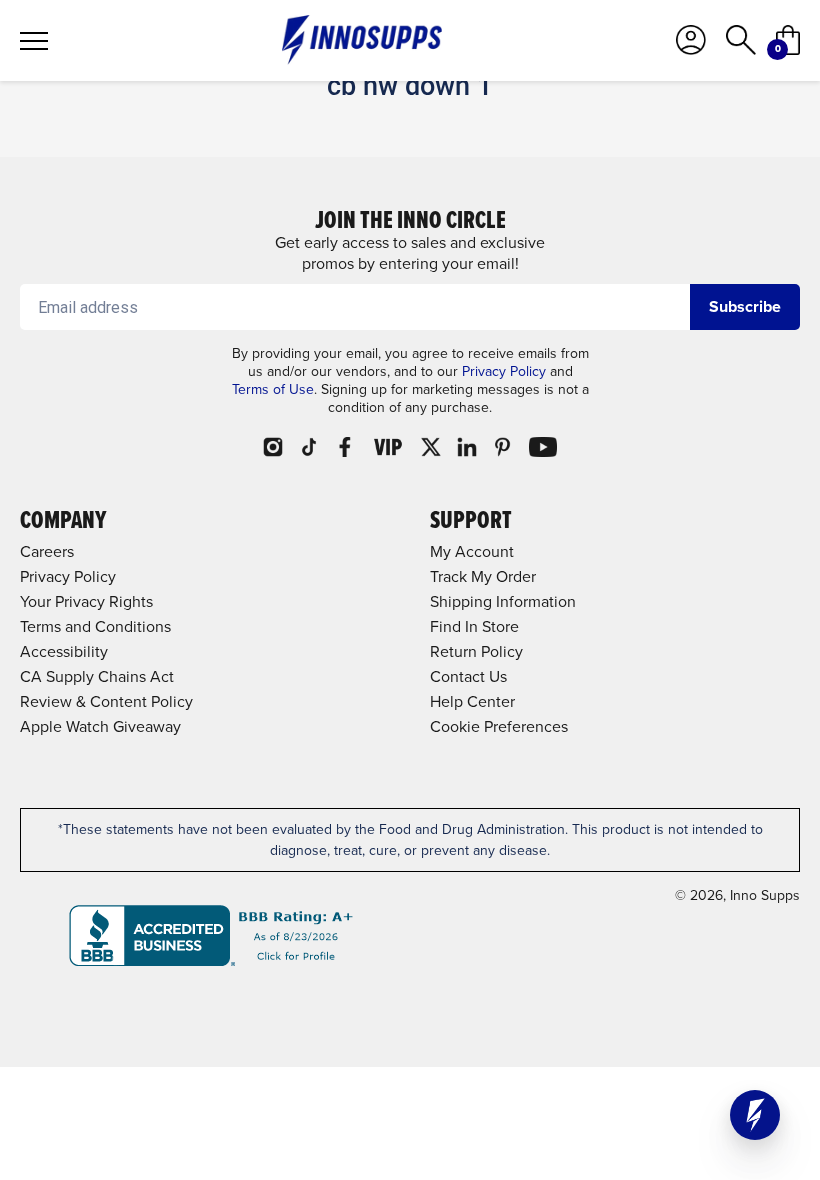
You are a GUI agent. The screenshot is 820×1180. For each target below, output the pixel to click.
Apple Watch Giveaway (100, 726)
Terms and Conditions (95, 626)
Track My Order (483, 576)
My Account (472, 551)
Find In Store (474, 626)
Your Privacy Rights (86, 601)
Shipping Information (503, 601)
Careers (47, 551)
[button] (755, 1115)
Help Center (472, 701)
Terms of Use (273, 389)
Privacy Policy (504, 371)
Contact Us (468, 676)
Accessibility (64, 651)
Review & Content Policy (106, 701)
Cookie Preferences (499, 726)
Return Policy (476, 651)
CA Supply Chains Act (97, 676)
